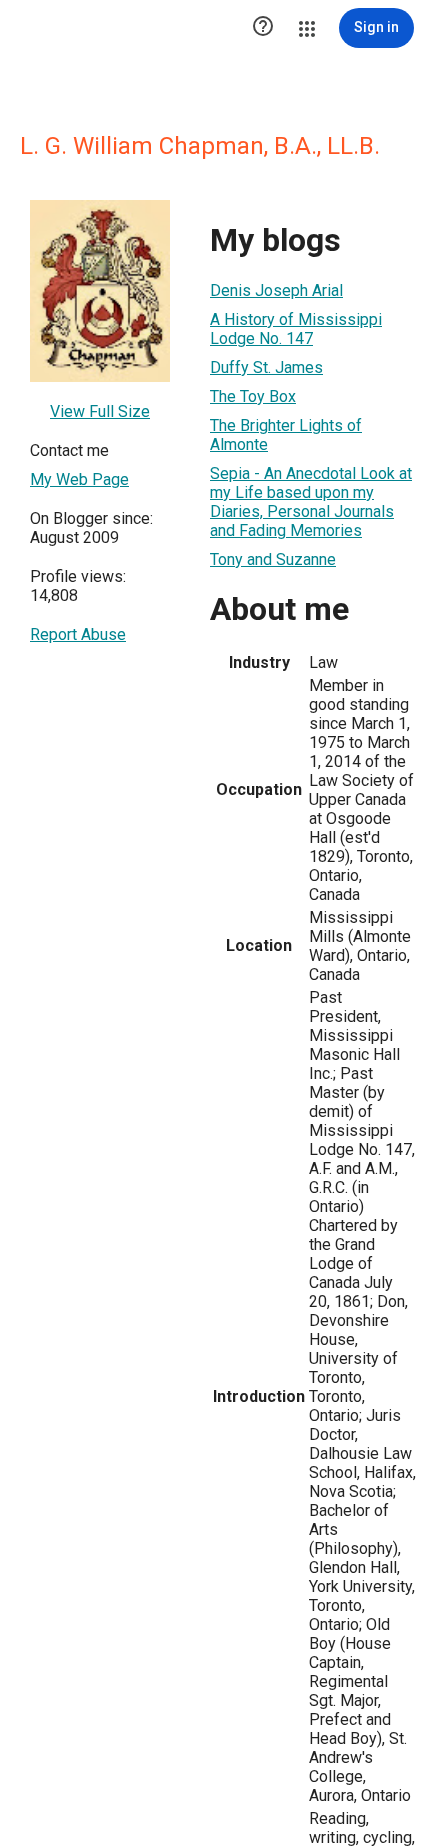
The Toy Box (253, 396)
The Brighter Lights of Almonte (286, 435)
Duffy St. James (266, 367)
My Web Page (79, 479)
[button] (263, 28)
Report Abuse (78, 634)
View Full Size (100, 411)
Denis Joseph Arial (276, 290)
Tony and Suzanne (273, 559)
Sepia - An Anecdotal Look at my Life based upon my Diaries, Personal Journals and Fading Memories (311, 502)
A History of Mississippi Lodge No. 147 (296, 329)
